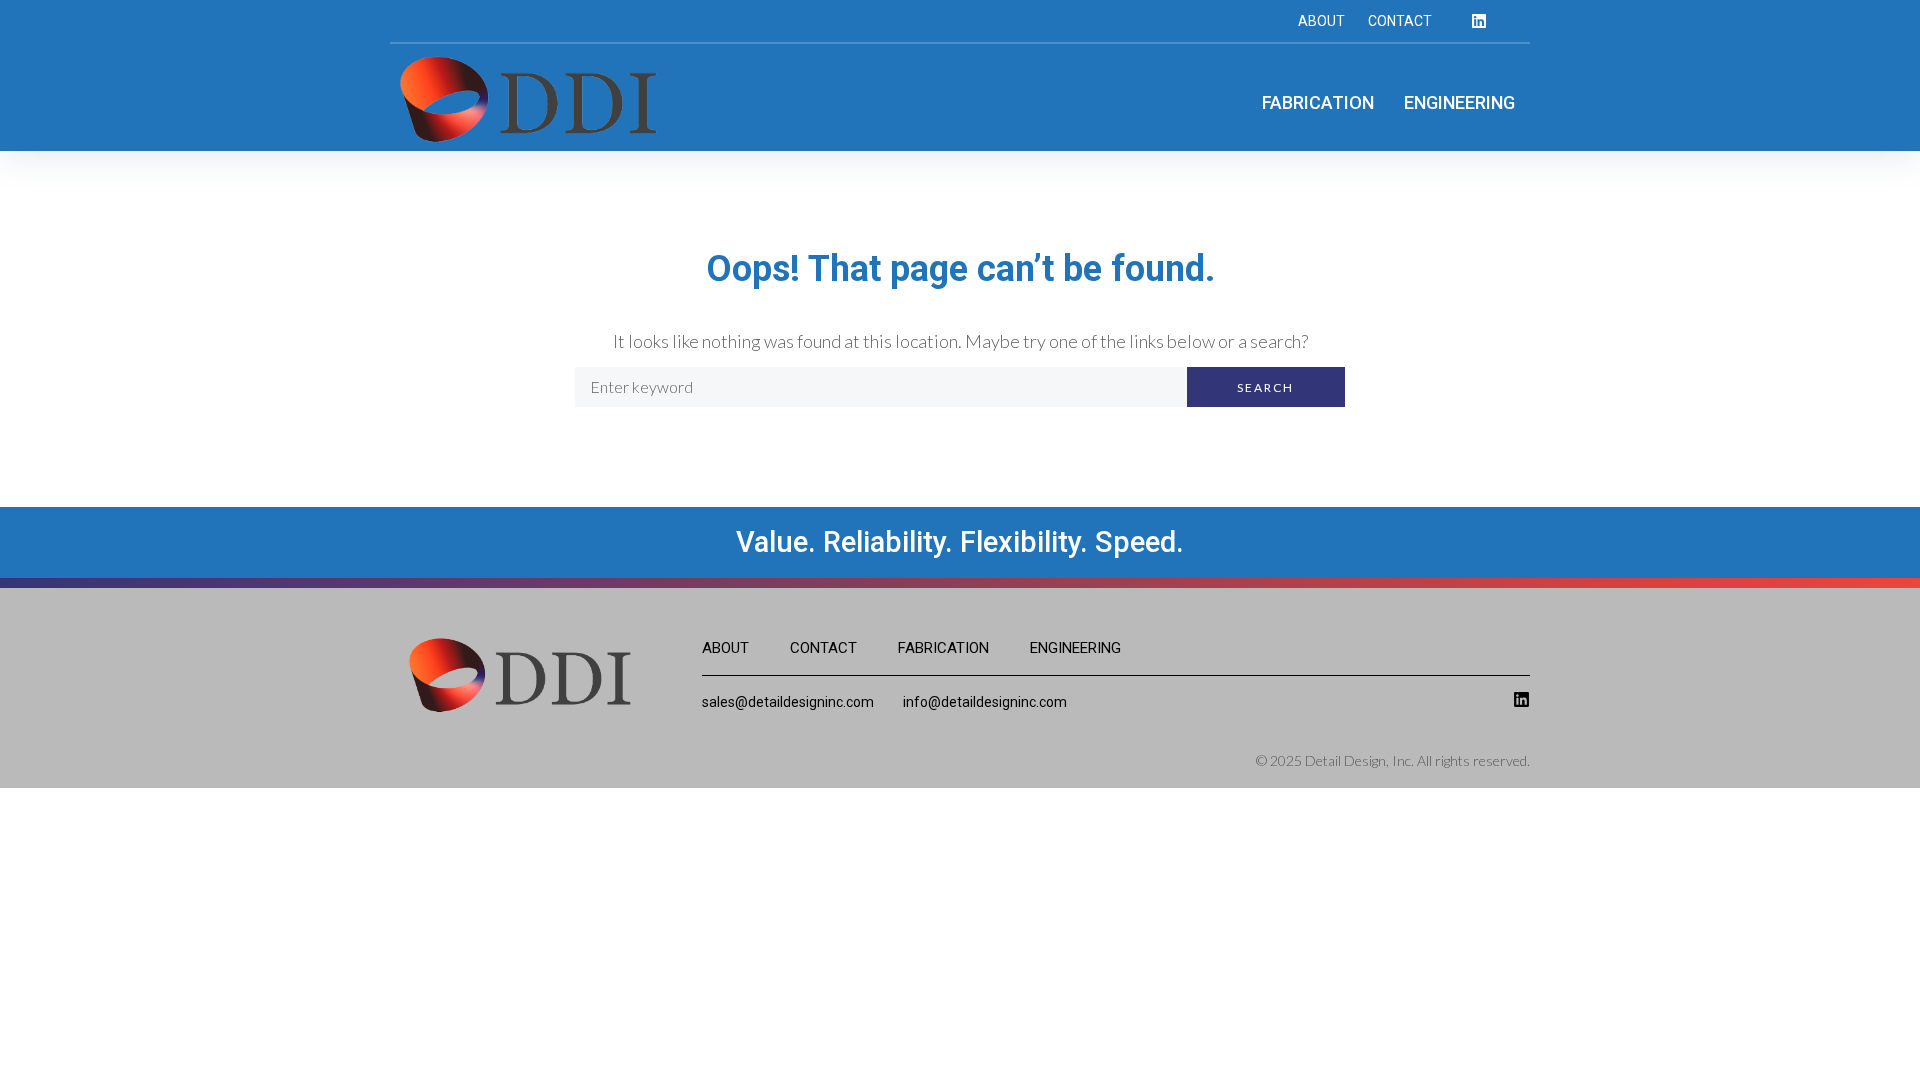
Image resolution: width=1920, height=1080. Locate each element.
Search (1265, 387)
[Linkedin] (1479, 21)
